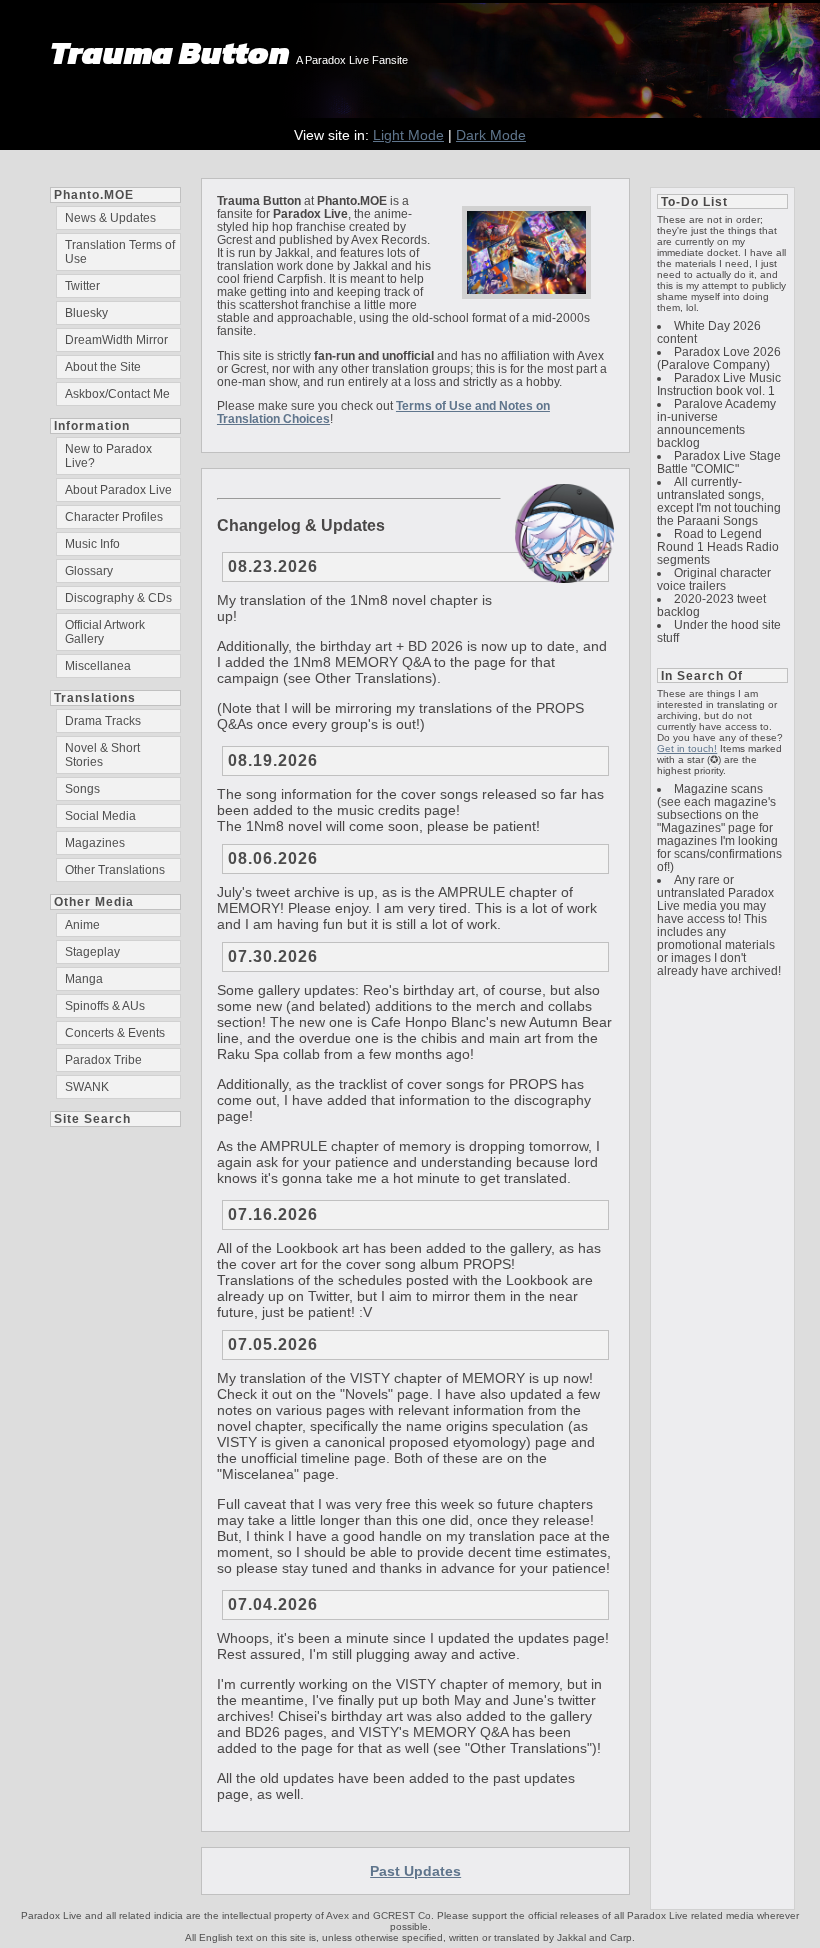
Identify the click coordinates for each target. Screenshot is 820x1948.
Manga (84, 979)
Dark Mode (491, 135)
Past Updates (415, 1871)
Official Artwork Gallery (105, 632)
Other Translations (115, 870)
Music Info (92, 544)
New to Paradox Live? (108, 456)
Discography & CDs (118, 598)
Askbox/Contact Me (117, 394)
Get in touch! (687, 748)
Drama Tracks (103, 721)
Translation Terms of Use (120, 252)
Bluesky (86, 313)
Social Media (100, 816)
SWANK (87, 1087)
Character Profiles (114, 517)
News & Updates (110, 218)
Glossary (89, 571)
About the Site (103, 367)
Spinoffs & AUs (105, 1006)
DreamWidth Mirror (116, 340)
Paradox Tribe (103, 1060)
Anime (82, 925)
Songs (82, 789)
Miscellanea (98, 666)
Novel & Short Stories (102, 755)
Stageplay (92, 952)
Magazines (95, 843)
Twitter (82, 286)
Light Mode (408, 135)
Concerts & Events (115, 1033)
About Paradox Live (118, 490)
